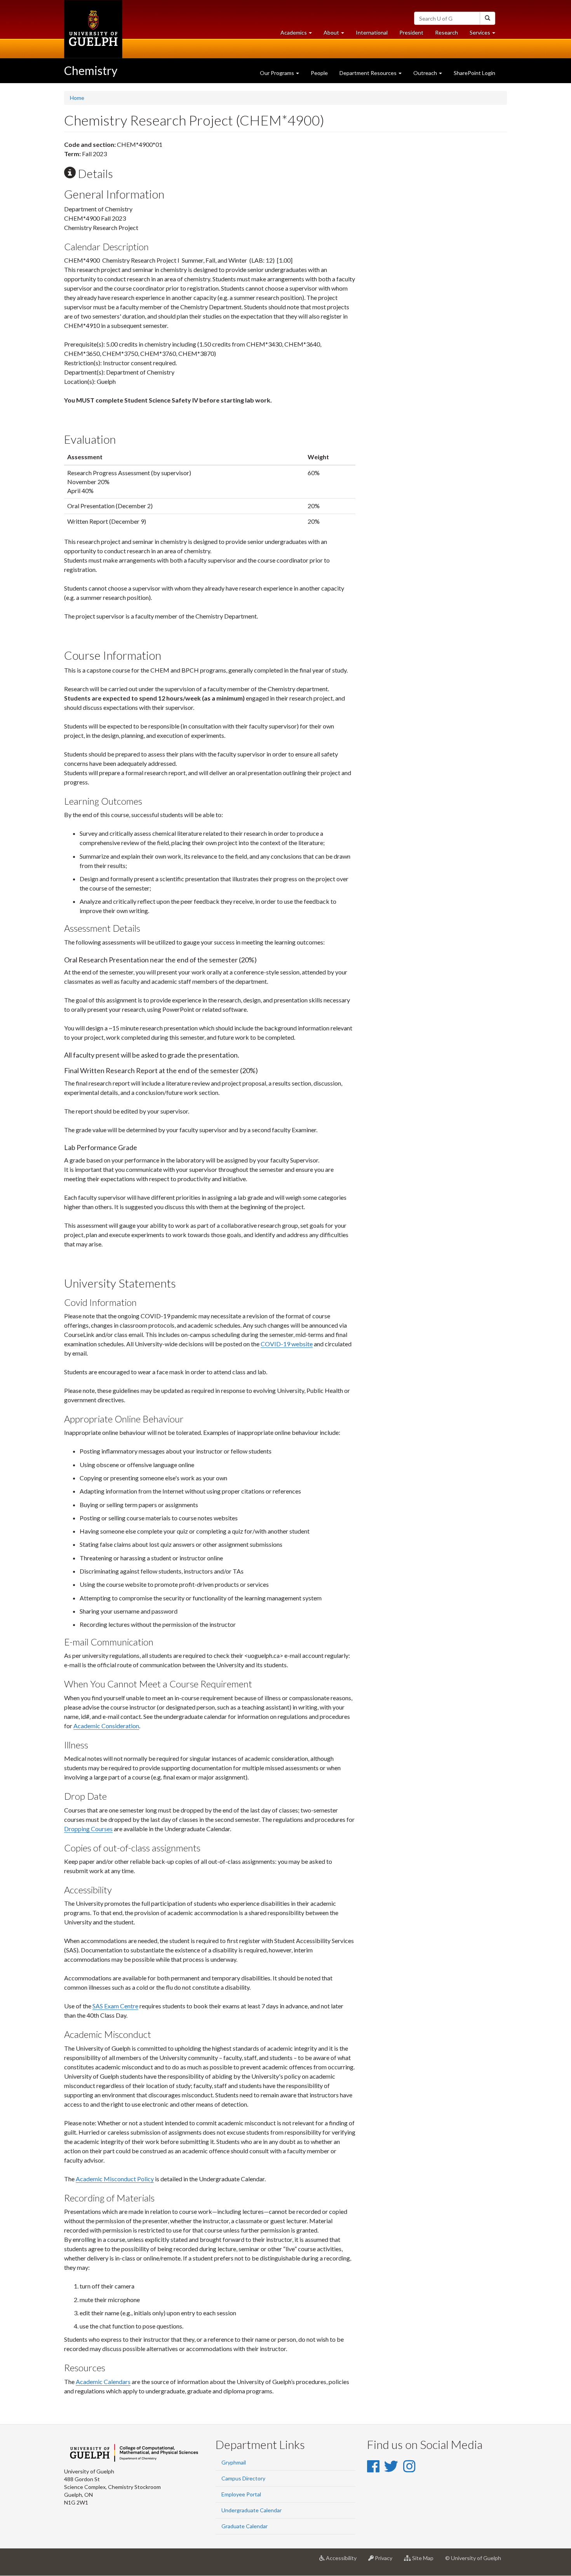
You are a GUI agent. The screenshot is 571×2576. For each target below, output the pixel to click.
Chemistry (91, 70)
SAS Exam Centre (115, 2006)
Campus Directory (243, 2478)
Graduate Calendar (245, 2526)
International (372, 32)
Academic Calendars (103, 2382)
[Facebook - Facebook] (373, 2466)
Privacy (386, 2561)
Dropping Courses (88, 1829)
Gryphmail (234, 2462)
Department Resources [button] (369, 73)
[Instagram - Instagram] (409, 2466)
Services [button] (485, 35)
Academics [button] (299, 35)
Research (449, 35)
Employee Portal (241, 2494)
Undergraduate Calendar (252, 2510)
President (411, 32)
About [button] (337, 35)
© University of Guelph (473, 2558)
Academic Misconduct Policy (115, 2179)
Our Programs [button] (278, 73)
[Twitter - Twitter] (391, 2466)
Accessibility (344, 2561)
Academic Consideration (106, 1726)
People (319, 73)
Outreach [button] (426, 73)
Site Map (425, 2561)
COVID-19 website (287, 1344)
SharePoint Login (474, 73)
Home (77, 98)
